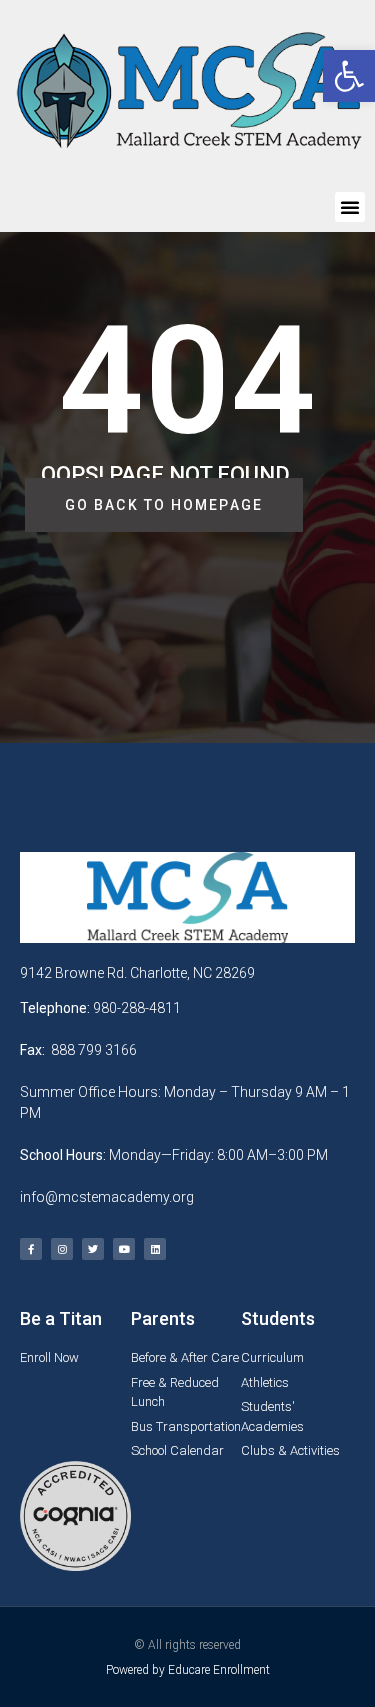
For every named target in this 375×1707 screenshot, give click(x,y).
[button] (350, 207)
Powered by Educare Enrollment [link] (188, 1670)
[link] (349, 76)
